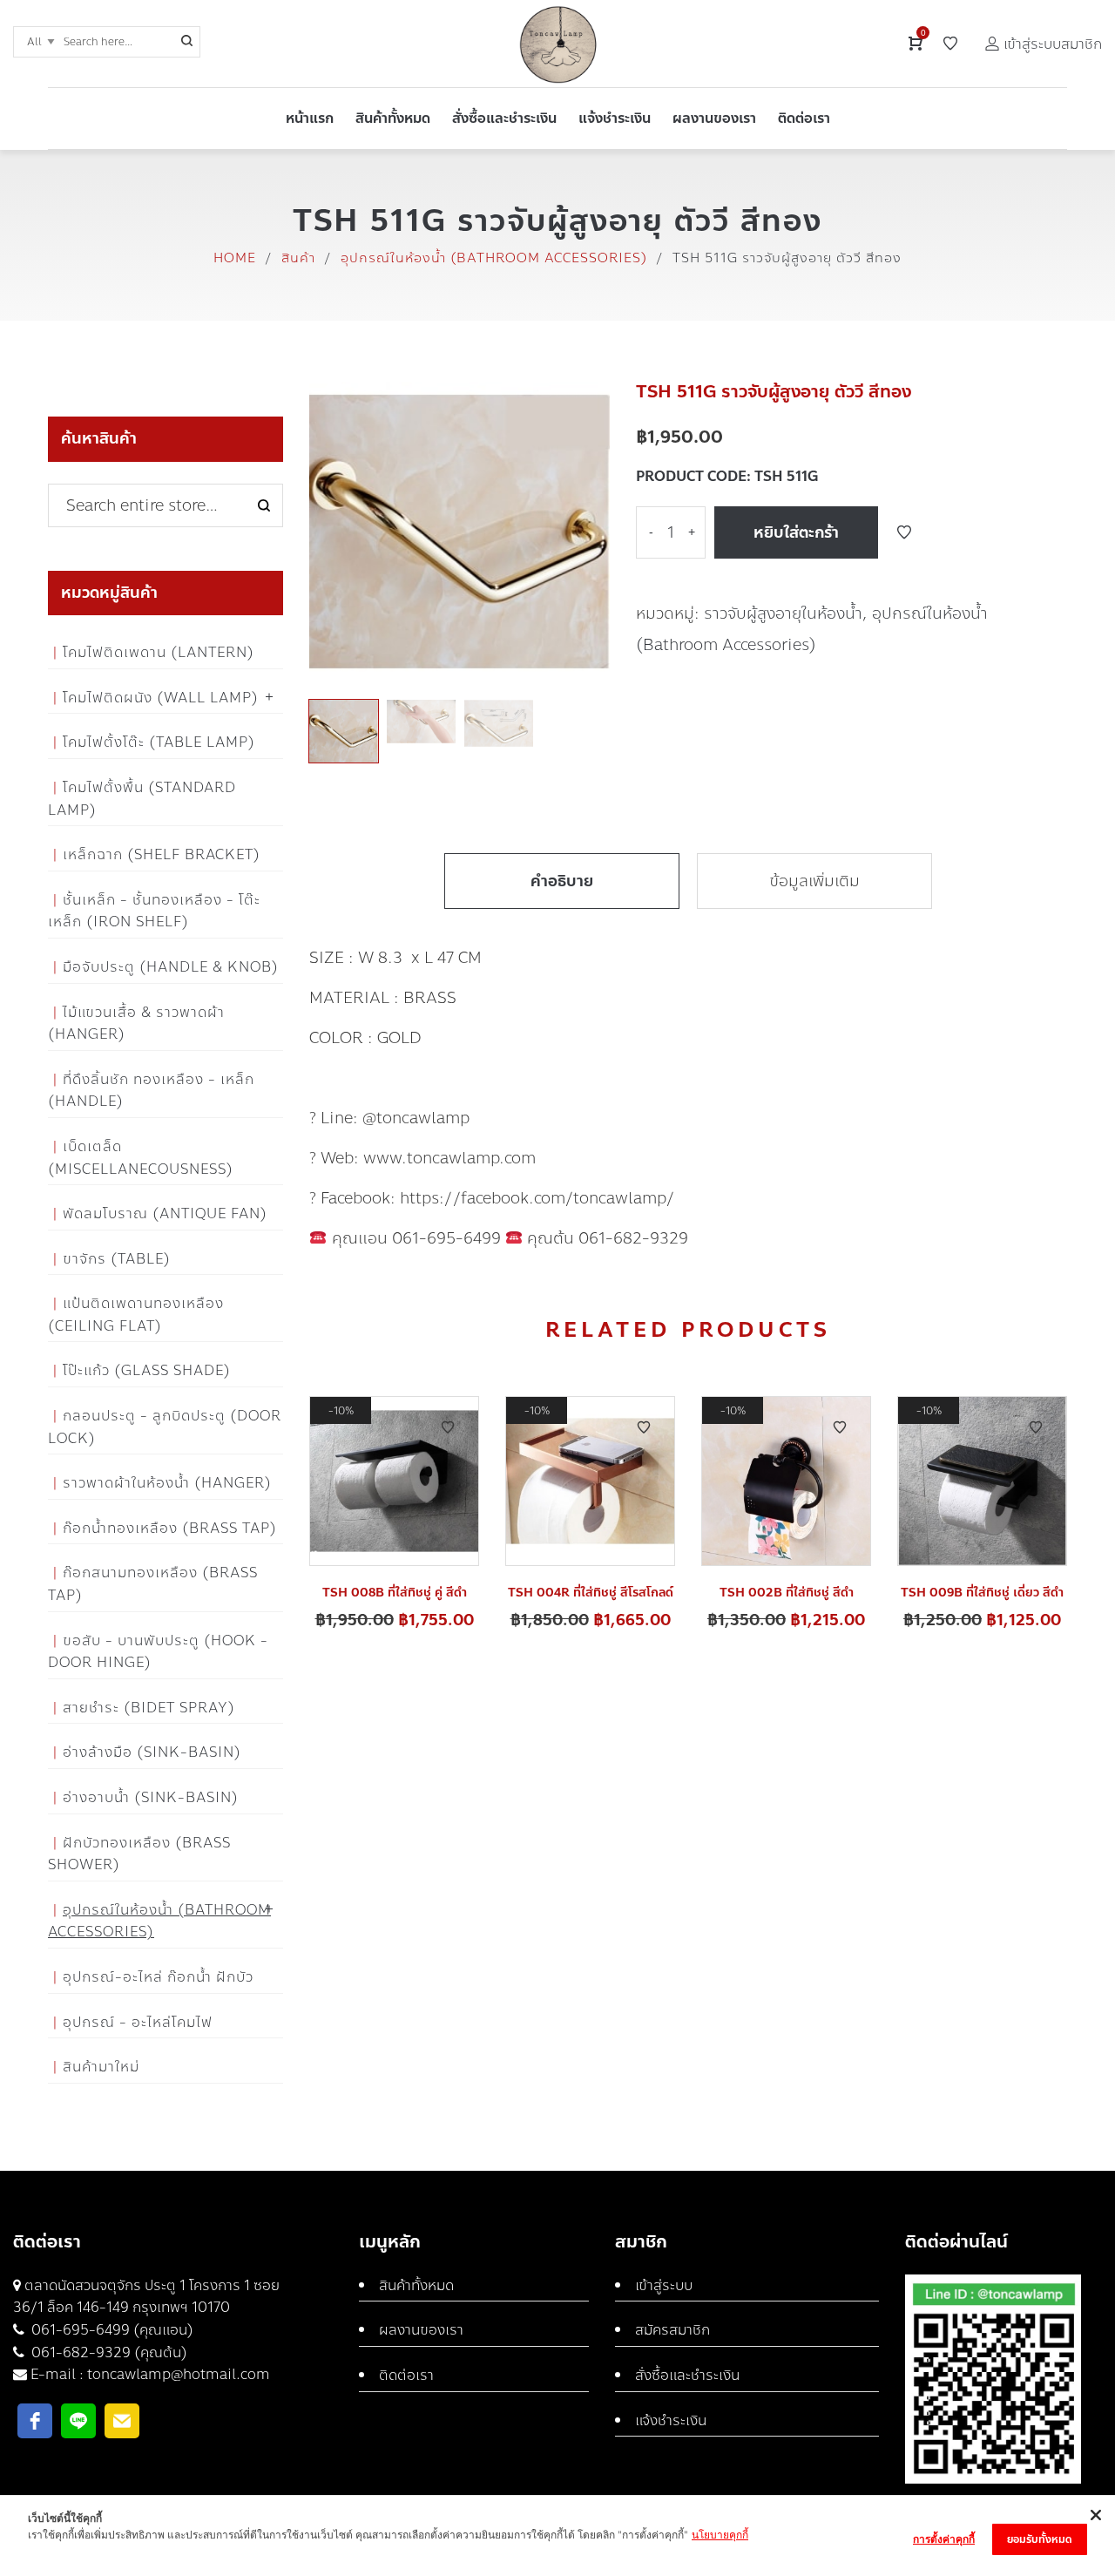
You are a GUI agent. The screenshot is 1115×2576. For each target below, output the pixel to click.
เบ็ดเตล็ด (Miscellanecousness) (141, 1158)
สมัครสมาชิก (672, 2330)
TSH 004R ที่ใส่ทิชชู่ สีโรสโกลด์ (591, 1593)
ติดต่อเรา (406, 2375)
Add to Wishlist (904, 532)
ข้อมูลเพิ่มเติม (814, 881)
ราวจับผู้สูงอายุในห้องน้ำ (783, 613)
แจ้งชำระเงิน (671, 2420)
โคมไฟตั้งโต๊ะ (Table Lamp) (159, 742)
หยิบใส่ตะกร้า (796, 532)
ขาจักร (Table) (117, 1259)
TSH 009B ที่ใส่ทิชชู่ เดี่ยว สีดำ (982, 1593)
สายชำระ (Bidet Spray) (149, 1708)
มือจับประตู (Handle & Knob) (171, 967)
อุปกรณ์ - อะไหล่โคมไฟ (138, 2022)
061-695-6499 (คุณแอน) (111, 2330)
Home (235, 258)
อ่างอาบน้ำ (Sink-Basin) (151, 1797)
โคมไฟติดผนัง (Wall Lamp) (161, 698)
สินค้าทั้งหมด (416, 2285)
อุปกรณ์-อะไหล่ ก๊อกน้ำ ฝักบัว (158, 1977)
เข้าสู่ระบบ (664, 2285)
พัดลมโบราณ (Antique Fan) (165, 1213)
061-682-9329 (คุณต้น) (108, 2352)
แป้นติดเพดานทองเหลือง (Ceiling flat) (136, 1315)
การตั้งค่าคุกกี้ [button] (944, 2539)
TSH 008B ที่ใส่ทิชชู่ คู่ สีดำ (395, 1593)
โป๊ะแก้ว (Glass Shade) (147, 1370)
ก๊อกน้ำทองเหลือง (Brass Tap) (170, 1528)
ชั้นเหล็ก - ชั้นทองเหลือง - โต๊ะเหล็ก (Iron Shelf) (154, 911)
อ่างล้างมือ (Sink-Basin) (152, 1752)
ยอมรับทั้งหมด (1040, 2539)
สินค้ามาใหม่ (101, 2067)
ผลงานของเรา (421, 2330)
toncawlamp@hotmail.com (179, 2374)
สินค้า (298, 258)
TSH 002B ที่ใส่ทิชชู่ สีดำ (787, 1593)
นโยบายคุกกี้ (720, 2535)
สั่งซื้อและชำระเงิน (687, 2375)
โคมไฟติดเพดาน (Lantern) (159, 652)
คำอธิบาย (562, 881)
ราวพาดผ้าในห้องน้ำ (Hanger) (167, 1483)
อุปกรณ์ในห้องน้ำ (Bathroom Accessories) (494, 258)
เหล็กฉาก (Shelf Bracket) (162, 854)
